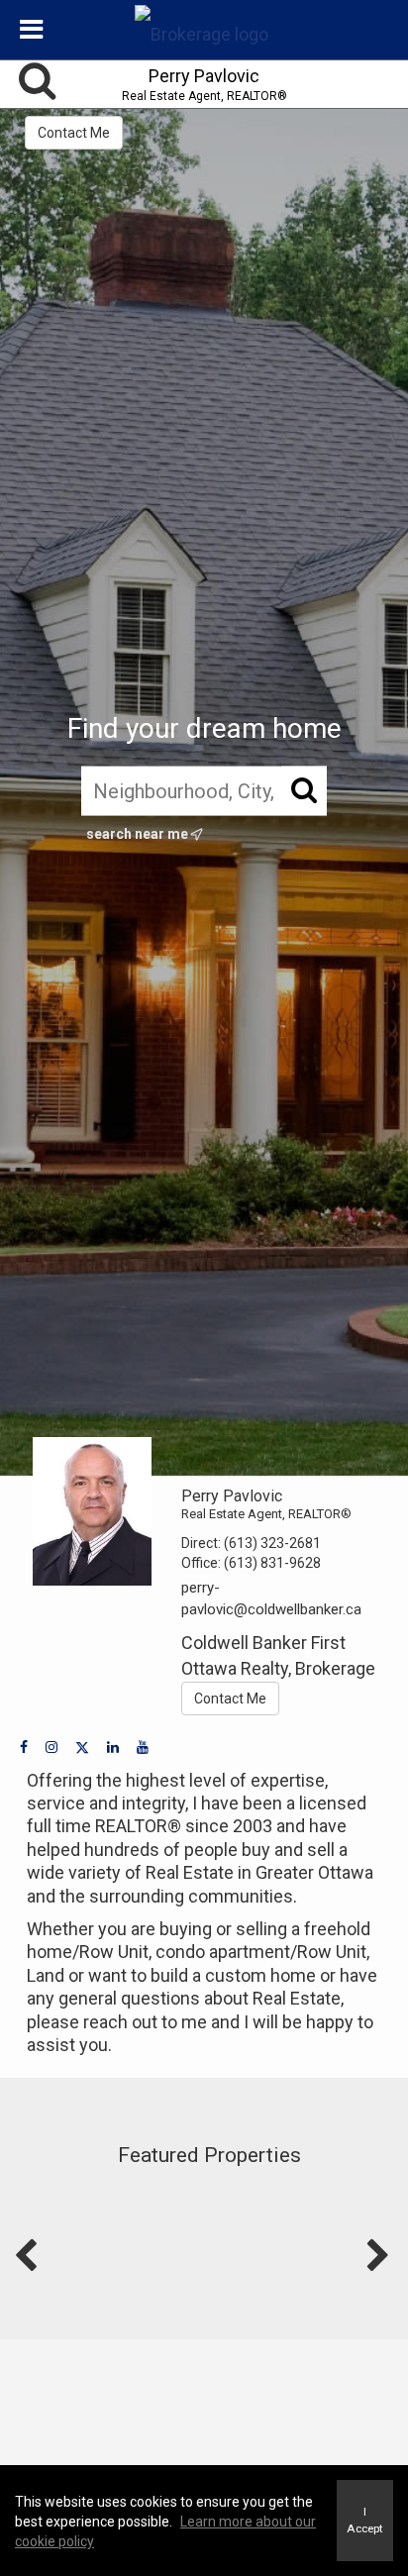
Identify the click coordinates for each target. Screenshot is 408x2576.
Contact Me (74, 133)
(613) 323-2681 (272, 1543)
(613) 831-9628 (272, 1563)
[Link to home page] (204, 30)
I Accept (365, 2520)
